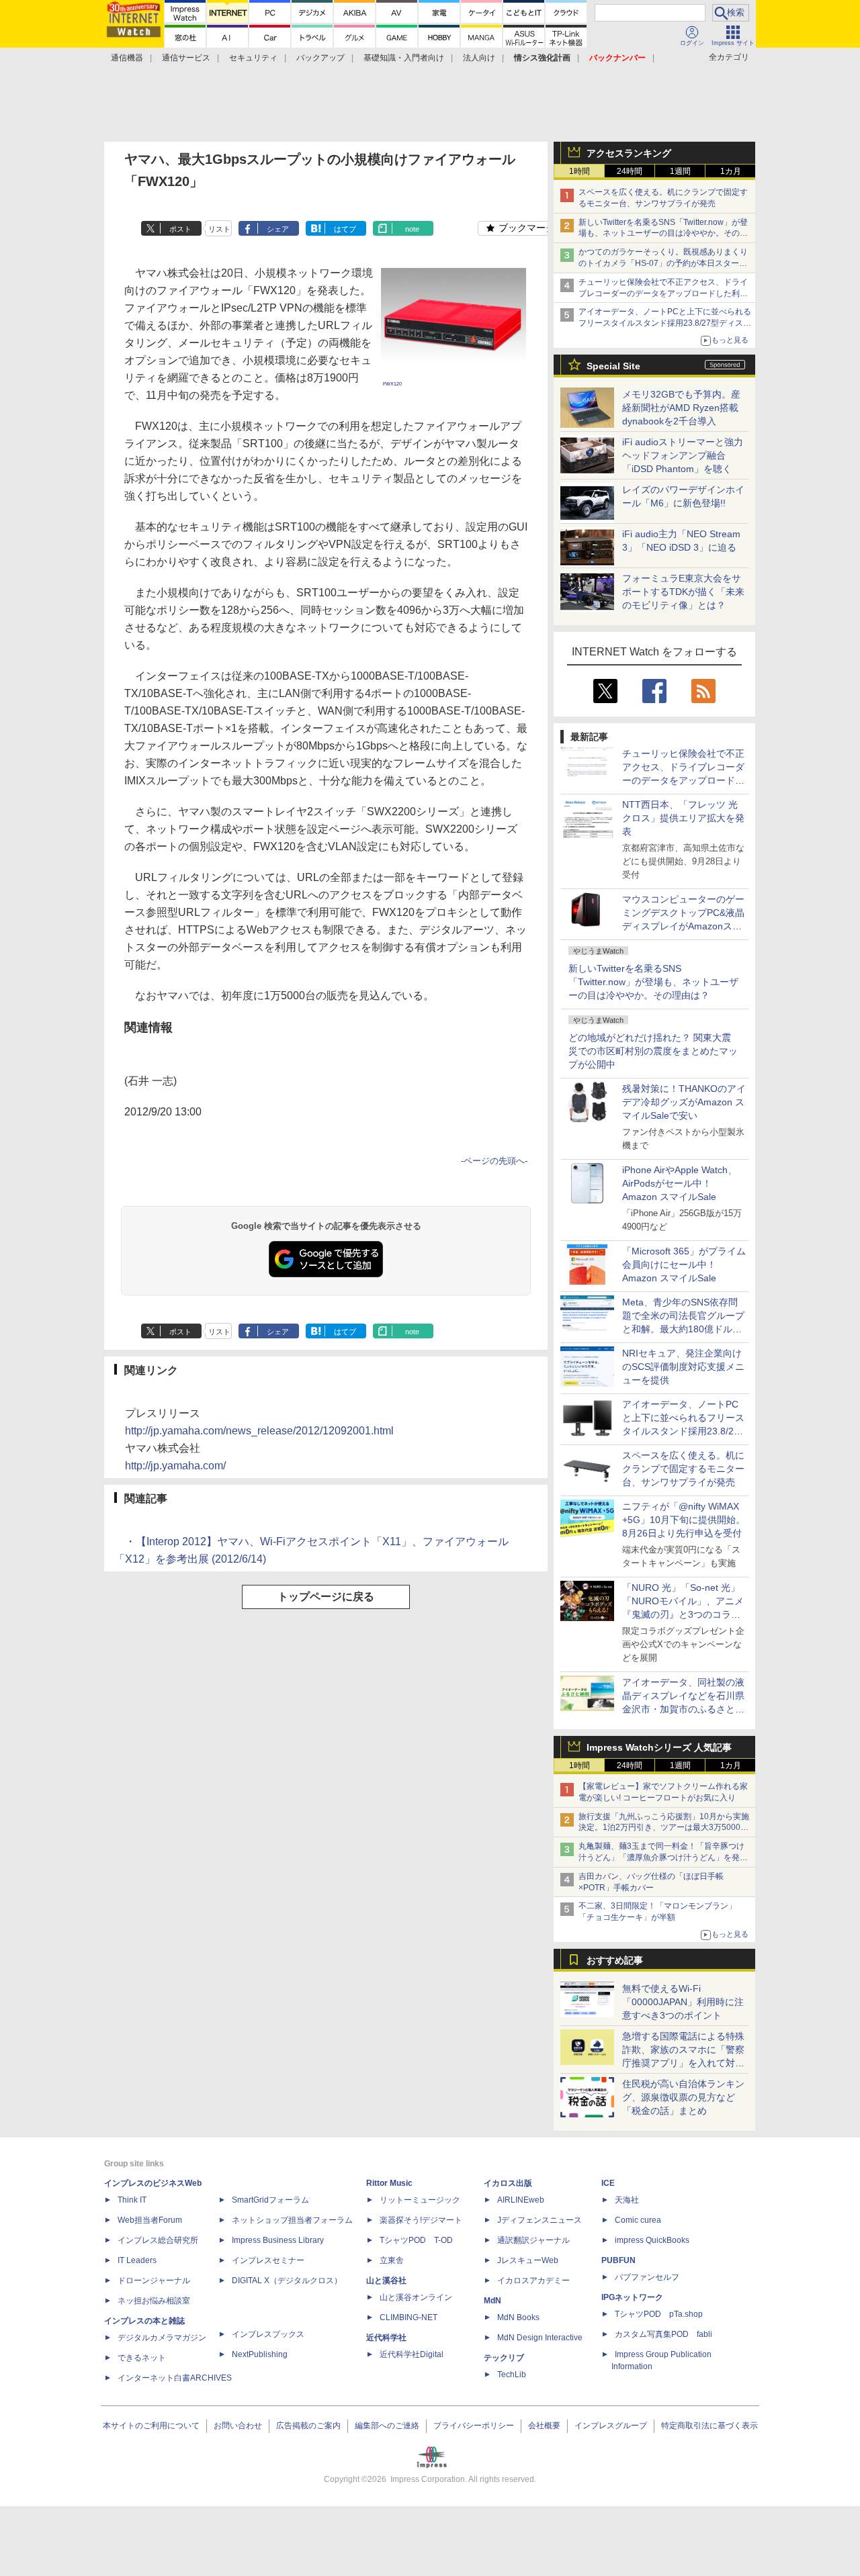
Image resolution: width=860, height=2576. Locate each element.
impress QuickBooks (652, 2240)
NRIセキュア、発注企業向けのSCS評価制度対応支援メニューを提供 (683, 1367)
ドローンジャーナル (154, 2281)
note (412, 229)
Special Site (613, 366)
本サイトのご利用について (151, 2426)
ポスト (180, 229)
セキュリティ (253, 58)
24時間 (630, 171)
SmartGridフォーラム (270, 2200)
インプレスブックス (268, 2334)
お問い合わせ (238, 2426)
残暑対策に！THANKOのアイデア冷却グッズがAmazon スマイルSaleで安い (684, 1102)
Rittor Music (389, 2183)
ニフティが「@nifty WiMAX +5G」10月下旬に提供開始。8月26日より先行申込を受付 (684, 1520)
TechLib (512, 2375)
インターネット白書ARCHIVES (175, 2378)
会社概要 (544, 2426)
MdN (492, 2301)
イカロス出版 (508, 2183)
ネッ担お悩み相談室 (154, 2301)
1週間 (680, 171)
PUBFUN (618, 2260)
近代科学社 (386, 2338)
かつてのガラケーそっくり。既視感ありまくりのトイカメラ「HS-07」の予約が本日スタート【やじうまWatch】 (663, 263)
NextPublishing (260, 2354)
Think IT (132, 2200)
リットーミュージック (420, 2200)
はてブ (345, 229)
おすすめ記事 (615, 1960)
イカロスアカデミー (533, 2281)
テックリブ (504, 2358)
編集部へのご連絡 (387, 2426)
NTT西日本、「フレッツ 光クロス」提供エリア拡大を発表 (683, 818)
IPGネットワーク (632, 2297)
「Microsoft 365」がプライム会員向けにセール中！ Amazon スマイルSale (684, 1264)
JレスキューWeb (528, 2260)
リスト (219, 229)
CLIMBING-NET (408, 2317)
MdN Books (518, 2317)
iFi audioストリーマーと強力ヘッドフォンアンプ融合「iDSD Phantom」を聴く (683, 455)
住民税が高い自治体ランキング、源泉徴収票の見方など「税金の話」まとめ (683, 2097)
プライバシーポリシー (474, 2426)
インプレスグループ (611, 2426)
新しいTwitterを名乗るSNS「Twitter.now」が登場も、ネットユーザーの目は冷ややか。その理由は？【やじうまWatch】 (663, 234)
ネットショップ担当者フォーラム (292, 2220)
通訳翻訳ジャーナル (533, 2240)
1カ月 (731, 171)
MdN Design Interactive (540, 2338)
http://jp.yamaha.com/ (175, 1466)
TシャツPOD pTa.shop (659, 2314)
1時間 (579, 171)
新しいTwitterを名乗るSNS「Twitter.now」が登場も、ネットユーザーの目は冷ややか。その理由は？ (653, 982)
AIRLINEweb (521, 2200)
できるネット (142, 2358)
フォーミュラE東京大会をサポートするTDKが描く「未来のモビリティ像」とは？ (683, 592)
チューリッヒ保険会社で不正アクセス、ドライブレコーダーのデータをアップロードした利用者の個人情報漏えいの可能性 (663, 293)
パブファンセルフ (647, 2277)
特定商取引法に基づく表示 (709, 2426)
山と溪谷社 (386, 2281)
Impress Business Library (278, 2240)
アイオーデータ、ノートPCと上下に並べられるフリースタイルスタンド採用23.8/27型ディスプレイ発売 (665, 323)
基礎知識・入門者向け (404, 58)
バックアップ (320, 58)
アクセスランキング (629, 153)
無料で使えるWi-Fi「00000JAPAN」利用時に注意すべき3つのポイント (683, 2002)
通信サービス (186, 58)
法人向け (479, 58)
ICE (608, 2183)
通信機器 (127, 58)
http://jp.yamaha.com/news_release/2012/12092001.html (259, 1431)
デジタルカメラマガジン (162, 2338)
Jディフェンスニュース (540, 2220)
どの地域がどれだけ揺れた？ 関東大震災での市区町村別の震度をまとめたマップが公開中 (653, 1051)
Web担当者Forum (150, 2220)
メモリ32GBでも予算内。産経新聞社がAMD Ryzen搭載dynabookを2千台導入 (681, 408)
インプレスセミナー (268, 2260)
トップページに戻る (326, 1597)
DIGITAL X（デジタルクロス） (287, 2281)
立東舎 (392, 2260)
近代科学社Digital (412, 2354)
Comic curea (638, 2220)
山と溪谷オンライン (416, 2297)
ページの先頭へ (494, 1161)
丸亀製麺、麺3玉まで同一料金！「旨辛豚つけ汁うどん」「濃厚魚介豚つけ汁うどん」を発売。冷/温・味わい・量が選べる (661, 1857)
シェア (278, 229)
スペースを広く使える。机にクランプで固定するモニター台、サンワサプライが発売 (683, 1469)
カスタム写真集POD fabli (663, 2334)
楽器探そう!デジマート (421, 2220)
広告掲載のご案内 (308, 2426)
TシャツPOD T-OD (416, 2240)
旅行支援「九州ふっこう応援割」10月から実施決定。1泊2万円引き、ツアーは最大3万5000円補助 (664, 1828)
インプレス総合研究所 (158, 2240)
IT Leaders (137, 2260)
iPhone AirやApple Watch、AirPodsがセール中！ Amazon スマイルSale (680, 1183)
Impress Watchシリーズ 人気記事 (659, 1747)
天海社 (627, 2200)
